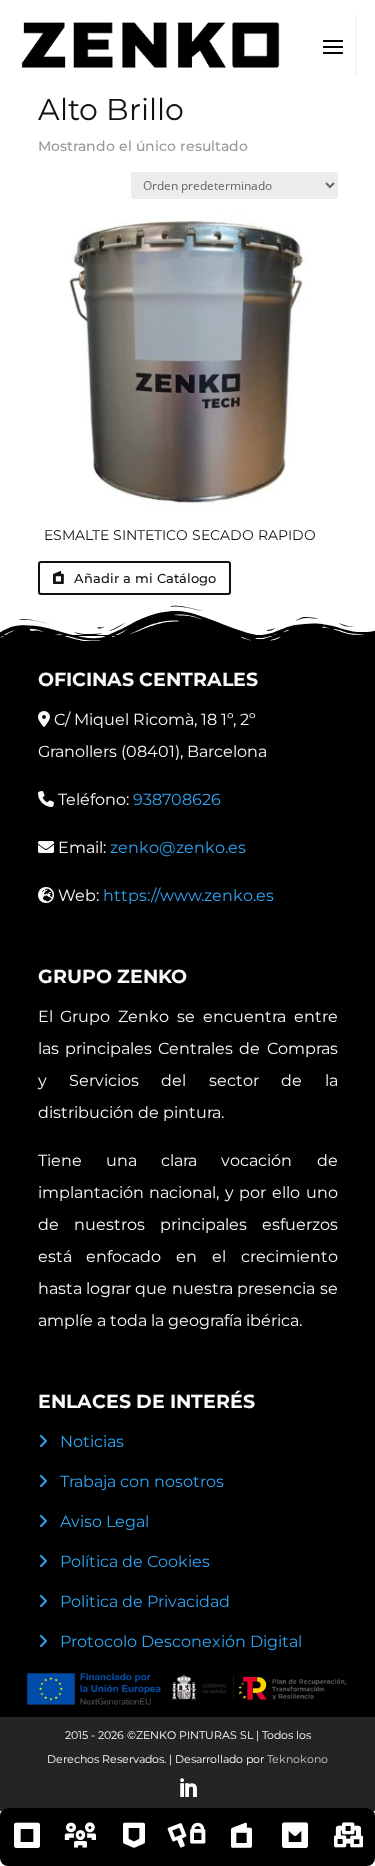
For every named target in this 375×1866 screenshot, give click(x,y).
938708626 (177, 799)
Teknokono (297, 1759)
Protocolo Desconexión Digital (181, 1641)
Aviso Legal (104, 1521)
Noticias (92, 1441)
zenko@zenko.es (178, 847)
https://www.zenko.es (188, 895)
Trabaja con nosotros (142, 1481)
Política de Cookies (135, 1561)
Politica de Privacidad (145, 1601)
